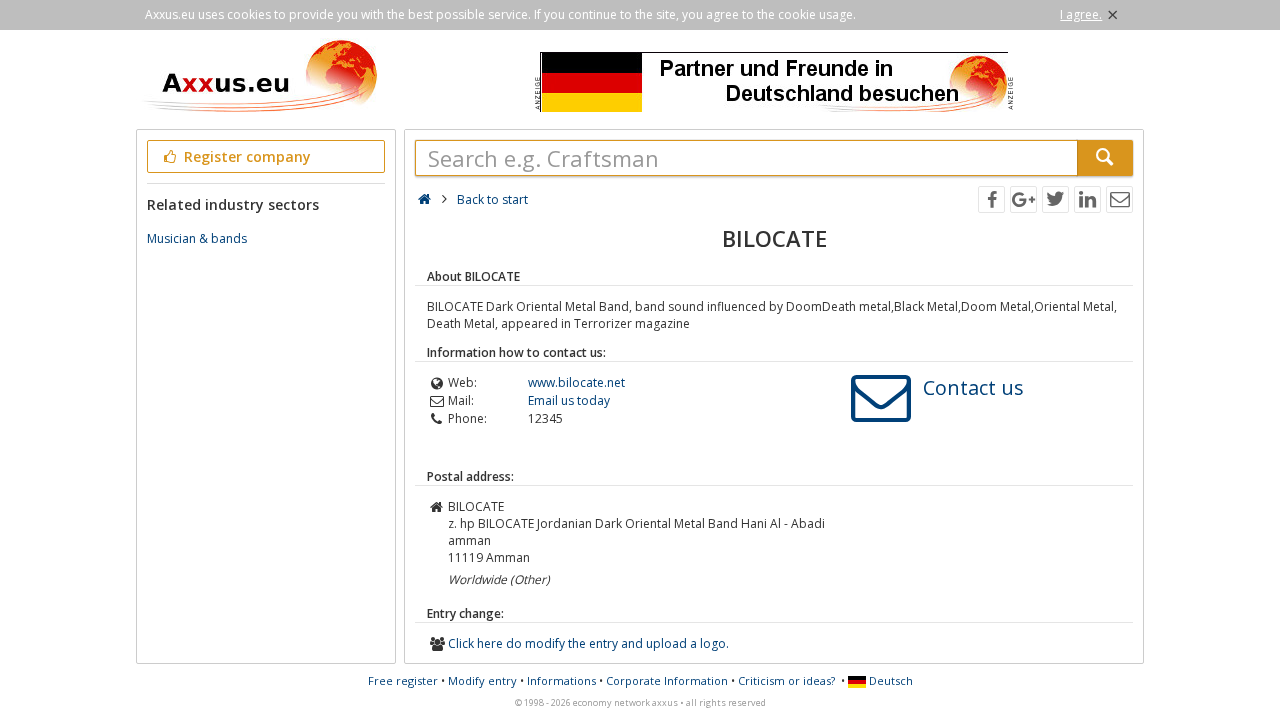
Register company (245, 156)
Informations (561, 680)
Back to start (492, 199)
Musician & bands (197, 238)
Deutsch (889, 680)
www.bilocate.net (576, 382)
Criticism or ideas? (786, 680)
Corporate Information (667, 680)
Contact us (973, 387)
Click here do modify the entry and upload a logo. (588, 643)
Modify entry (482, 680)
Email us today (569, 400)
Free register (403, 680)
